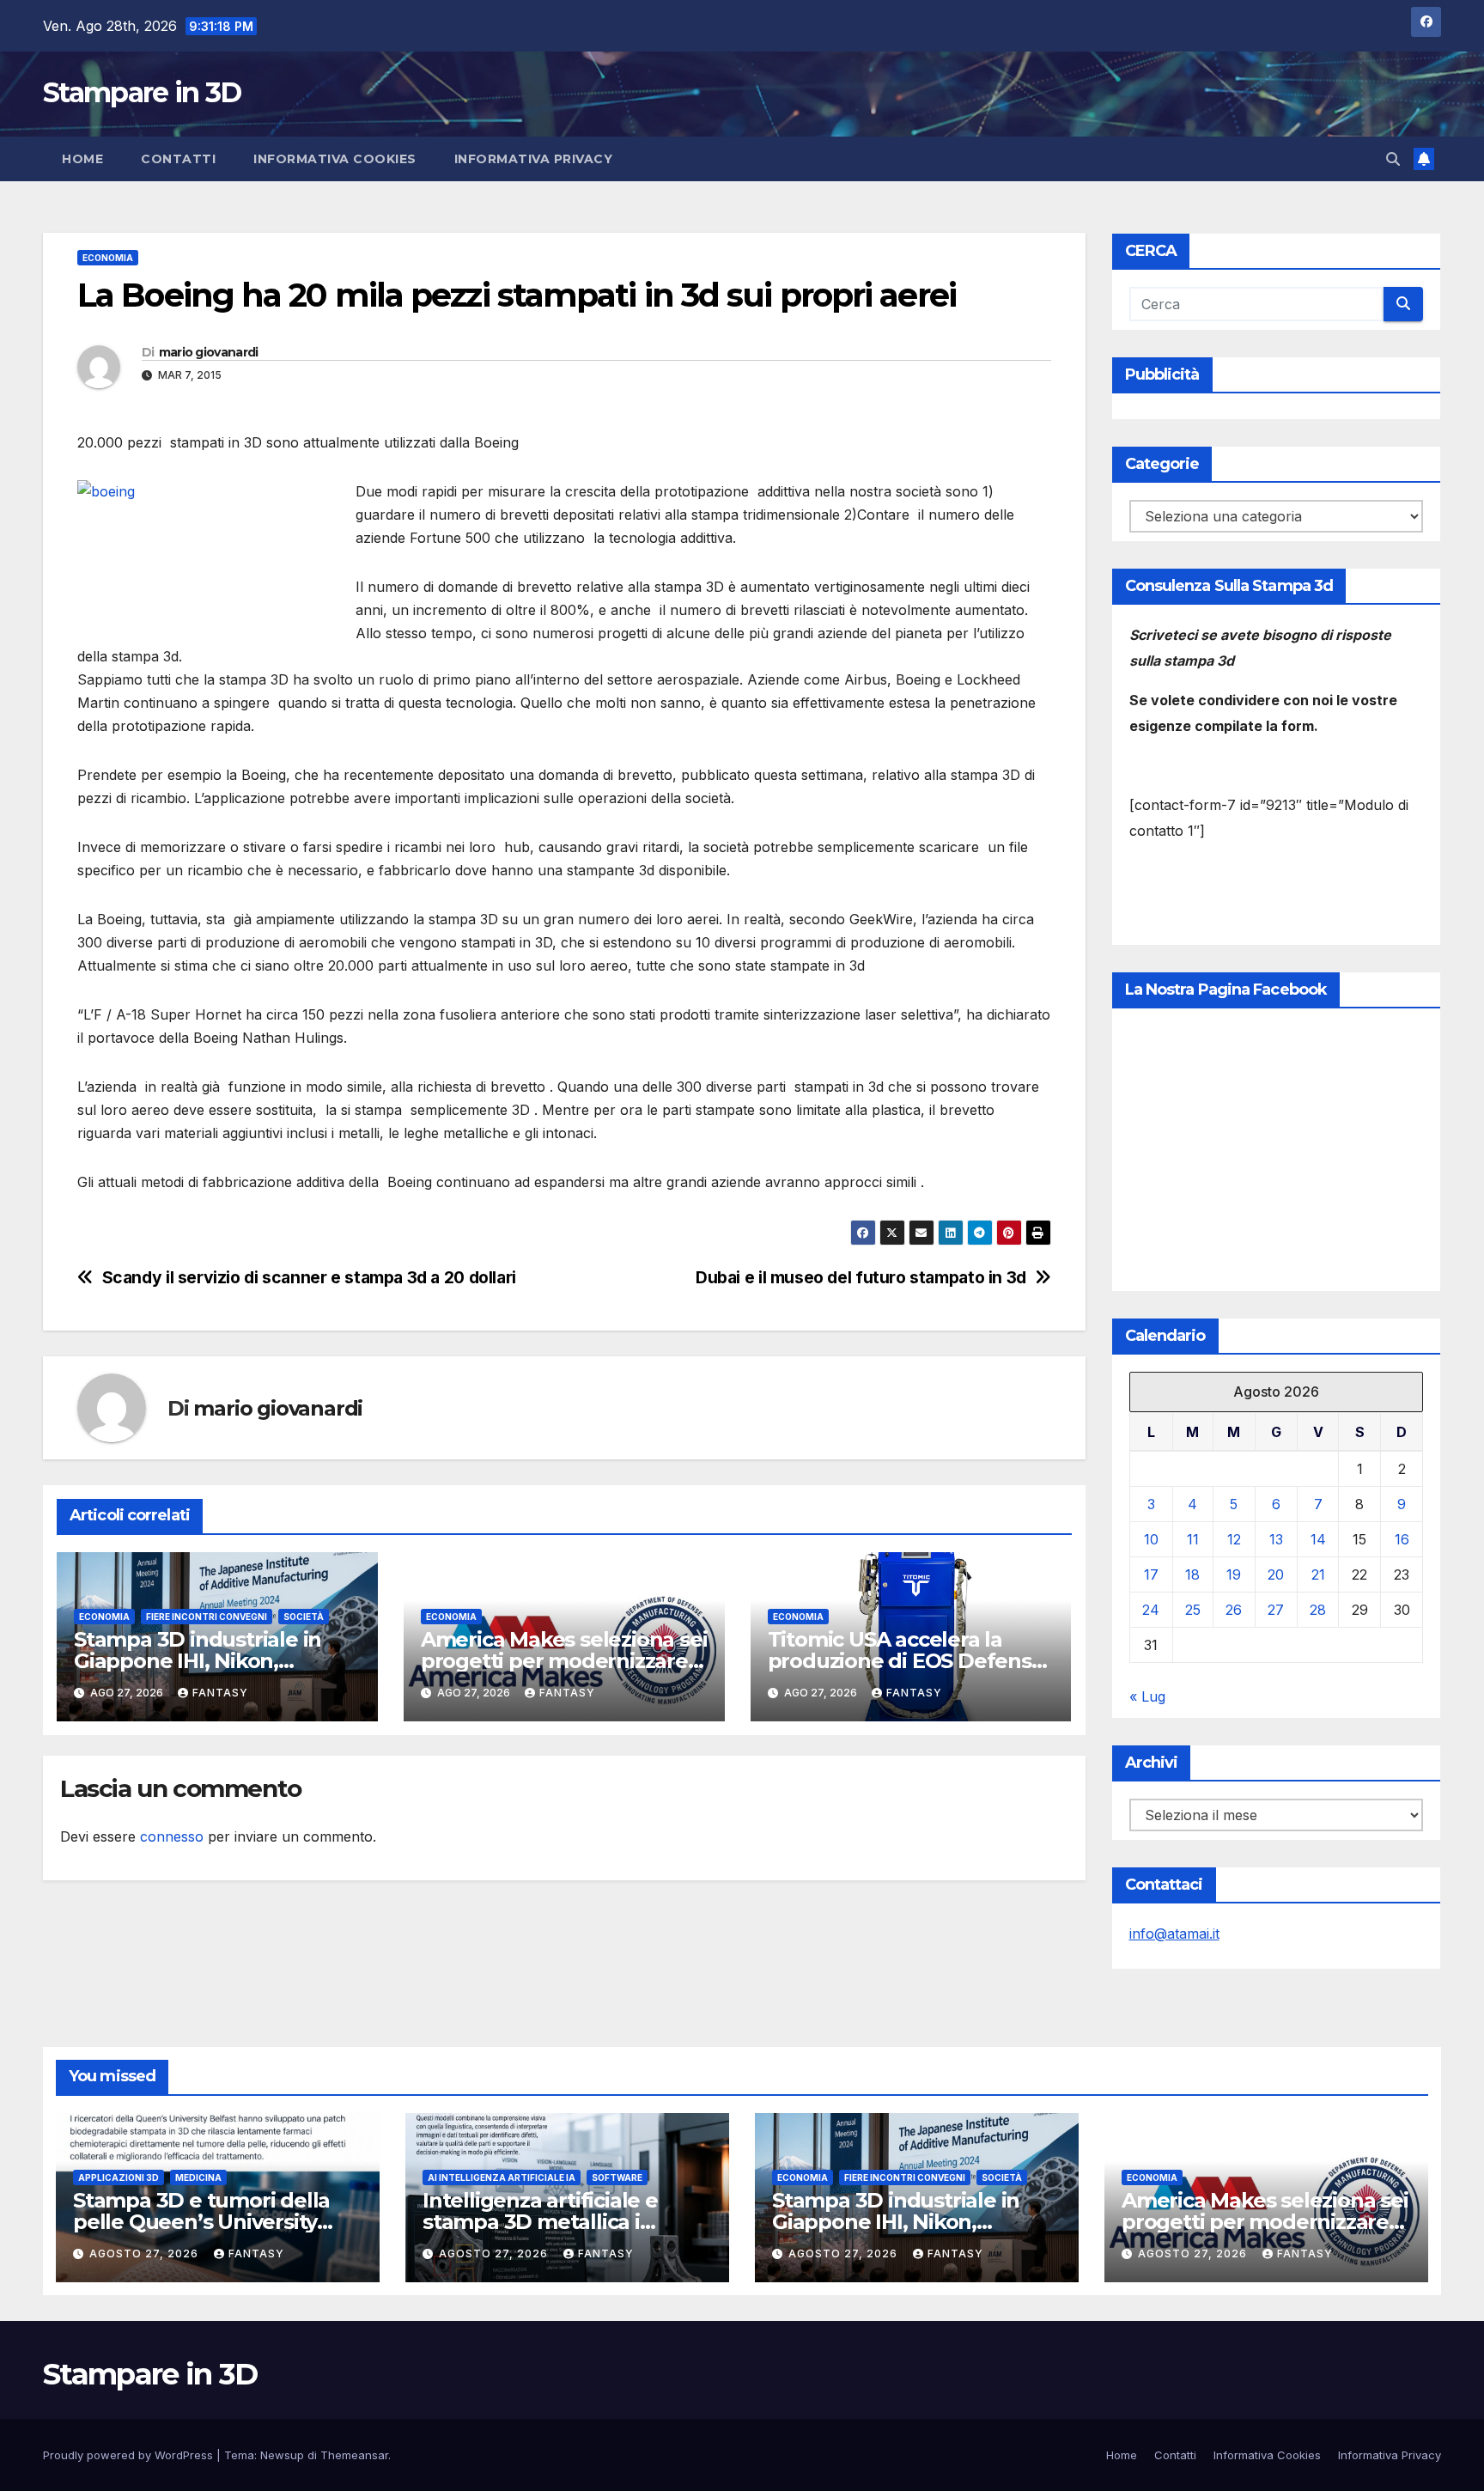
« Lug (1147, 1696)
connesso (172, 1836)
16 (1402, 1539)
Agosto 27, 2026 (146, 2253)
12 (1234, 1539)
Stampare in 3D (142, 92)
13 (1276, 1539)
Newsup (282, 2455)
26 (1234, 1610)
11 (1193, 1539)
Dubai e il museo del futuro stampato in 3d (861, 1278)
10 (1151, 1539)
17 (1151, 1574)
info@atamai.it (1174, 1934)
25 (1193, 1610)
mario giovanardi (209, 352)
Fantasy (220, 1693)
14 (1318, 1539)
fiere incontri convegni (207, 1617)
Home (82, 159)
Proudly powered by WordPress (130, 2455)
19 (1234, 1574)
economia (108, 258)
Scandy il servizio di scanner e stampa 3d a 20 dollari (309, 1278)
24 (1151, 1610)
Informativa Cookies (335, 159)
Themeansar (354, 2455)
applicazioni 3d (119, 2177)
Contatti (178, 159)
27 (1276, 1610)
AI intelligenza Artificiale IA (502, 2177)
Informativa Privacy (534, 159)
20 (1276, 1574)
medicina (198, 2177)
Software (617, 2177)
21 (1318, 1574)
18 (1192, 1574)
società (304, 1617)
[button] (1393, 159)
